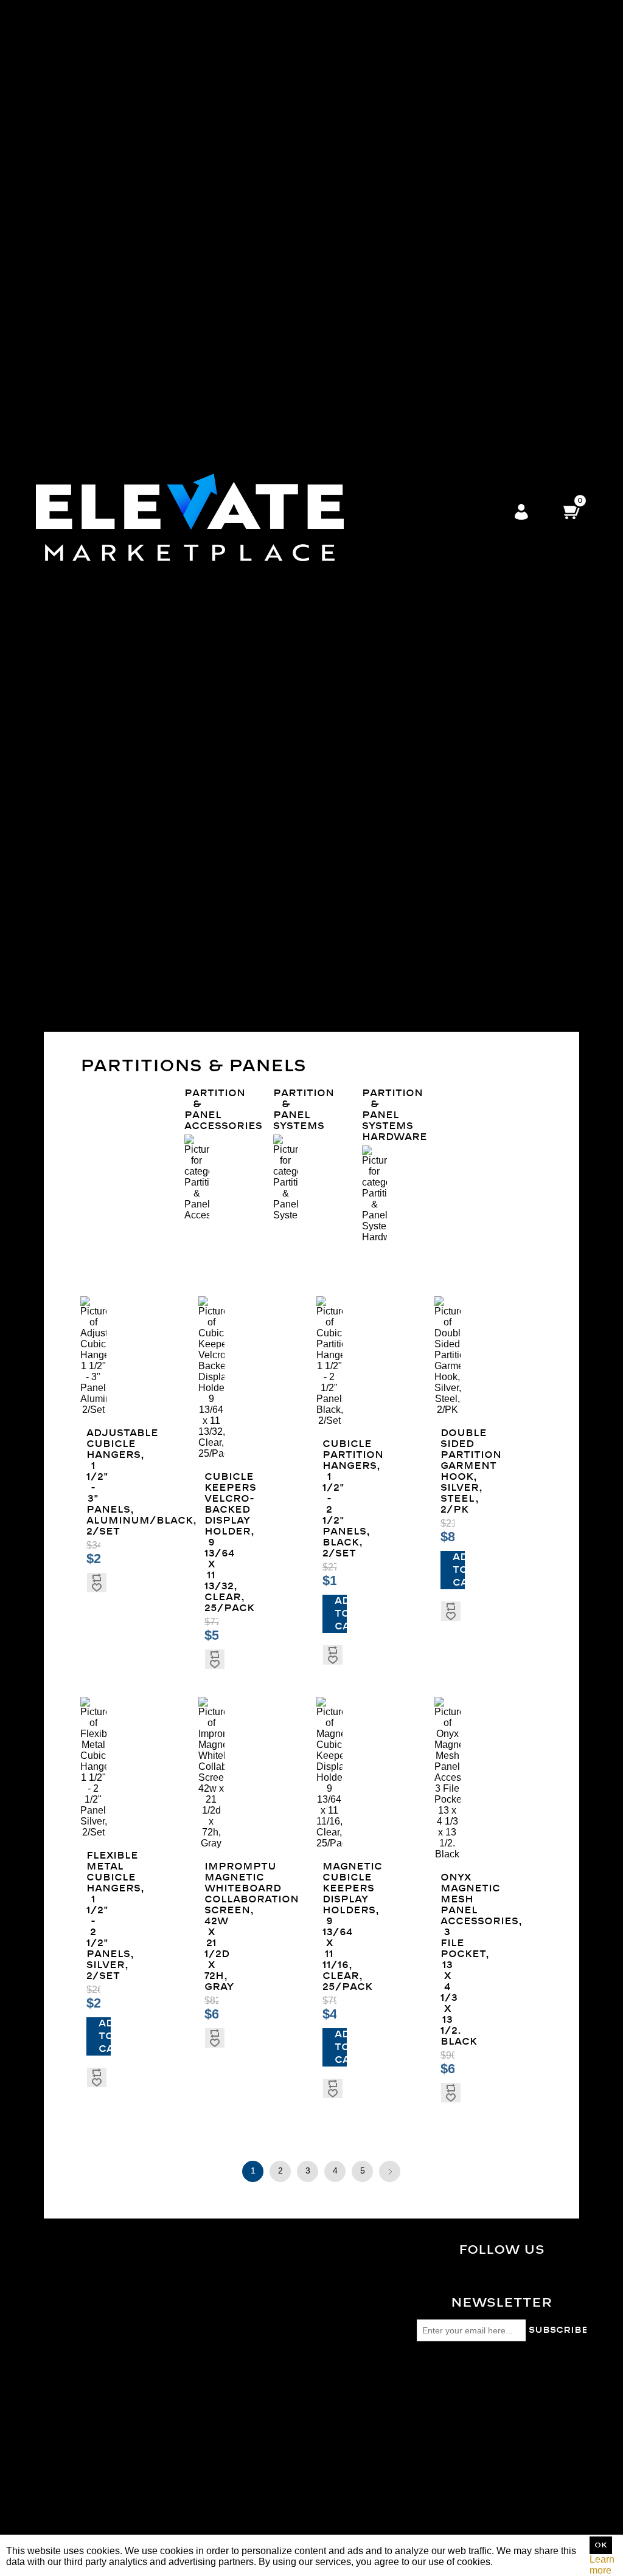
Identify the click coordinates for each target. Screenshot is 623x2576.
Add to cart (341, 1614)
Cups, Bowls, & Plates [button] (394, 90)
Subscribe (558, 2330)
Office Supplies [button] (394, 501)
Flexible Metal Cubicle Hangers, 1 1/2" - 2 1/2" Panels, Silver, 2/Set (93, 1916)
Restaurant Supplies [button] (394, 1010)
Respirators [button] (394, 435)
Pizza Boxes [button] (394, 63)
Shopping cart (67, 2494)
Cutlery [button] (394, 107)
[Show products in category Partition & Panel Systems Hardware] (374, 1194)
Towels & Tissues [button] (394, 293)
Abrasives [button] (394, 720)
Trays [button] (394, 118)
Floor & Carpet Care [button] (394, 222)
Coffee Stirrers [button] (394, 140)
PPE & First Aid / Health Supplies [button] (394, 419)
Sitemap (54, 2283)
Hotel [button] (394, 993)
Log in (521, 513)
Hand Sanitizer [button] (394, 1026)
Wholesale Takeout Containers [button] (394, 41)
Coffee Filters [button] (394, 129)
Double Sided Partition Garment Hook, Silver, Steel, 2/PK (447, 1471)
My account (61, 2461)
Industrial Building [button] (394, 977)
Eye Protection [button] (394, 479)
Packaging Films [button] (394, 326)
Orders (51, 2472)
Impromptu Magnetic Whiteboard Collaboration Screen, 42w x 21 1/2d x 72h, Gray (211, 1927)
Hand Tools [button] (394, 884)
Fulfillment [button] (394, 906)
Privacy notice (67, 2305)
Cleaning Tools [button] (394, 282)
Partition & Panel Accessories (197, 1110)
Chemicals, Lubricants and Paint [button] (394, 774)
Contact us (60, 2337)
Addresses (60, 2483)
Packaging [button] (394, 315)
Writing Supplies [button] (394, 588)
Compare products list (84, 2404)
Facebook (508, 2271)
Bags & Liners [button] (394, 172)
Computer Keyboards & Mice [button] (394, 523)
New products (66, 2415)
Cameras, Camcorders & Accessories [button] (394, 632)
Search (52, 2382)
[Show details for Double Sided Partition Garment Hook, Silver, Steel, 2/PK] (447, 1356)
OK (601, 2545)
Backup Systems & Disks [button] (394, 692)
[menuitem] (394, 80)
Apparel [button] (394, 402)
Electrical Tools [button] (394, 818)
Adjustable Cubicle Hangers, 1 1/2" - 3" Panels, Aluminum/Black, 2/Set (93, 1482)
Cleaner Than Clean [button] (394, 386)
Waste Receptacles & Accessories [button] (394, 194)
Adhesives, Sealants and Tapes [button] (394, 741)
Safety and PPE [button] (394, 369)
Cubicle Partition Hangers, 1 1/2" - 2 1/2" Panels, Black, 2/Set (329, 1499)
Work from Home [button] (394, 895)
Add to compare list (96, 1578)
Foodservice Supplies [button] (394, 867)
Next (390, 2171)
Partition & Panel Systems (286, 1110)
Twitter (509, 2281)
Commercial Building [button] (394, 955)
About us (56, 2326)
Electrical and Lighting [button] (394, 802)
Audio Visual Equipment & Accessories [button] (394, 665)
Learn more (602, 2565)
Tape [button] (394, 337)
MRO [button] (394, 709)
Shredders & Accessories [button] (394, 605)
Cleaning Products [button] (394, 265)
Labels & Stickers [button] (394, 544)
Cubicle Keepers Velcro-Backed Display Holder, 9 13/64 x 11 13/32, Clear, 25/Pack (211, 1542)
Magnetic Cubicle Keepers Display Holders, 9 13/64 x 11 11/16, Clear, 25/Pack (329, 1927)
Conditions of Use (75, 2315)
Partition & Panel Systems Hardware (374, 1115)
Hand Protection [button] (394, 490)
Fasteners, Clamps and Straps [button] (394, 840)
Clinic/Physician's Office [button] (394, 933)
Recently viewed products (92, 2393)
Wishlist (54, 2505)
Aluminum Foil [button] (394, 74)
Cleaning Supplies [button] (394, 243)
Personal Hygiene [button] (394, 462)
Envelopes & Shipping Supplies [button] (394, 566)
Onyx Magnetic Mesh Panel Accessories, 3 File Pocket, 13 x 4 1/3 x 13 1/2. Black (447, 1960)
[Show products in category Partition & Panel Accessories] (197, 1178)
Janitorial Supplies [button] (394, 156)
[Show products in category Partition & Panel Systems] (286, 1178)
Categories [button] (394, 8)
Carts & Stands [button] (394, 304)
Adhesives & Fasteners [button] (394, 353)
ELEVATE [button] (394, 917)
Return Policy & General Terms (103, 2294)
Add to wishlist (96, 1587)
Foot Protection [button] (394, 446)
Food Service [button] (394, 19)
